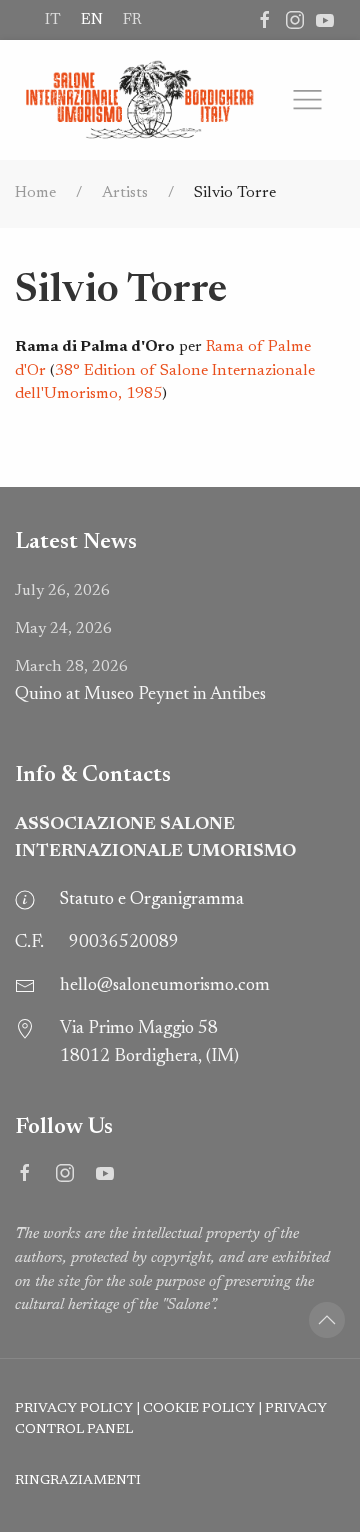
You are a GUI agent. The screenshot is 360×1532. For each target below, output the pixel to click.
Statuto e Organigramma (152, 900)
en (92, 20)
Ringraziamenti (78, 1481)
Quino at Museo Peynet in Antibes (140, 681)
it (53, 20)
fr (132, 20)
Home (35, 193)
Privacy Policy (74, 1409)
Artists (125, 193)
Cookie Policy (199, 1409)
